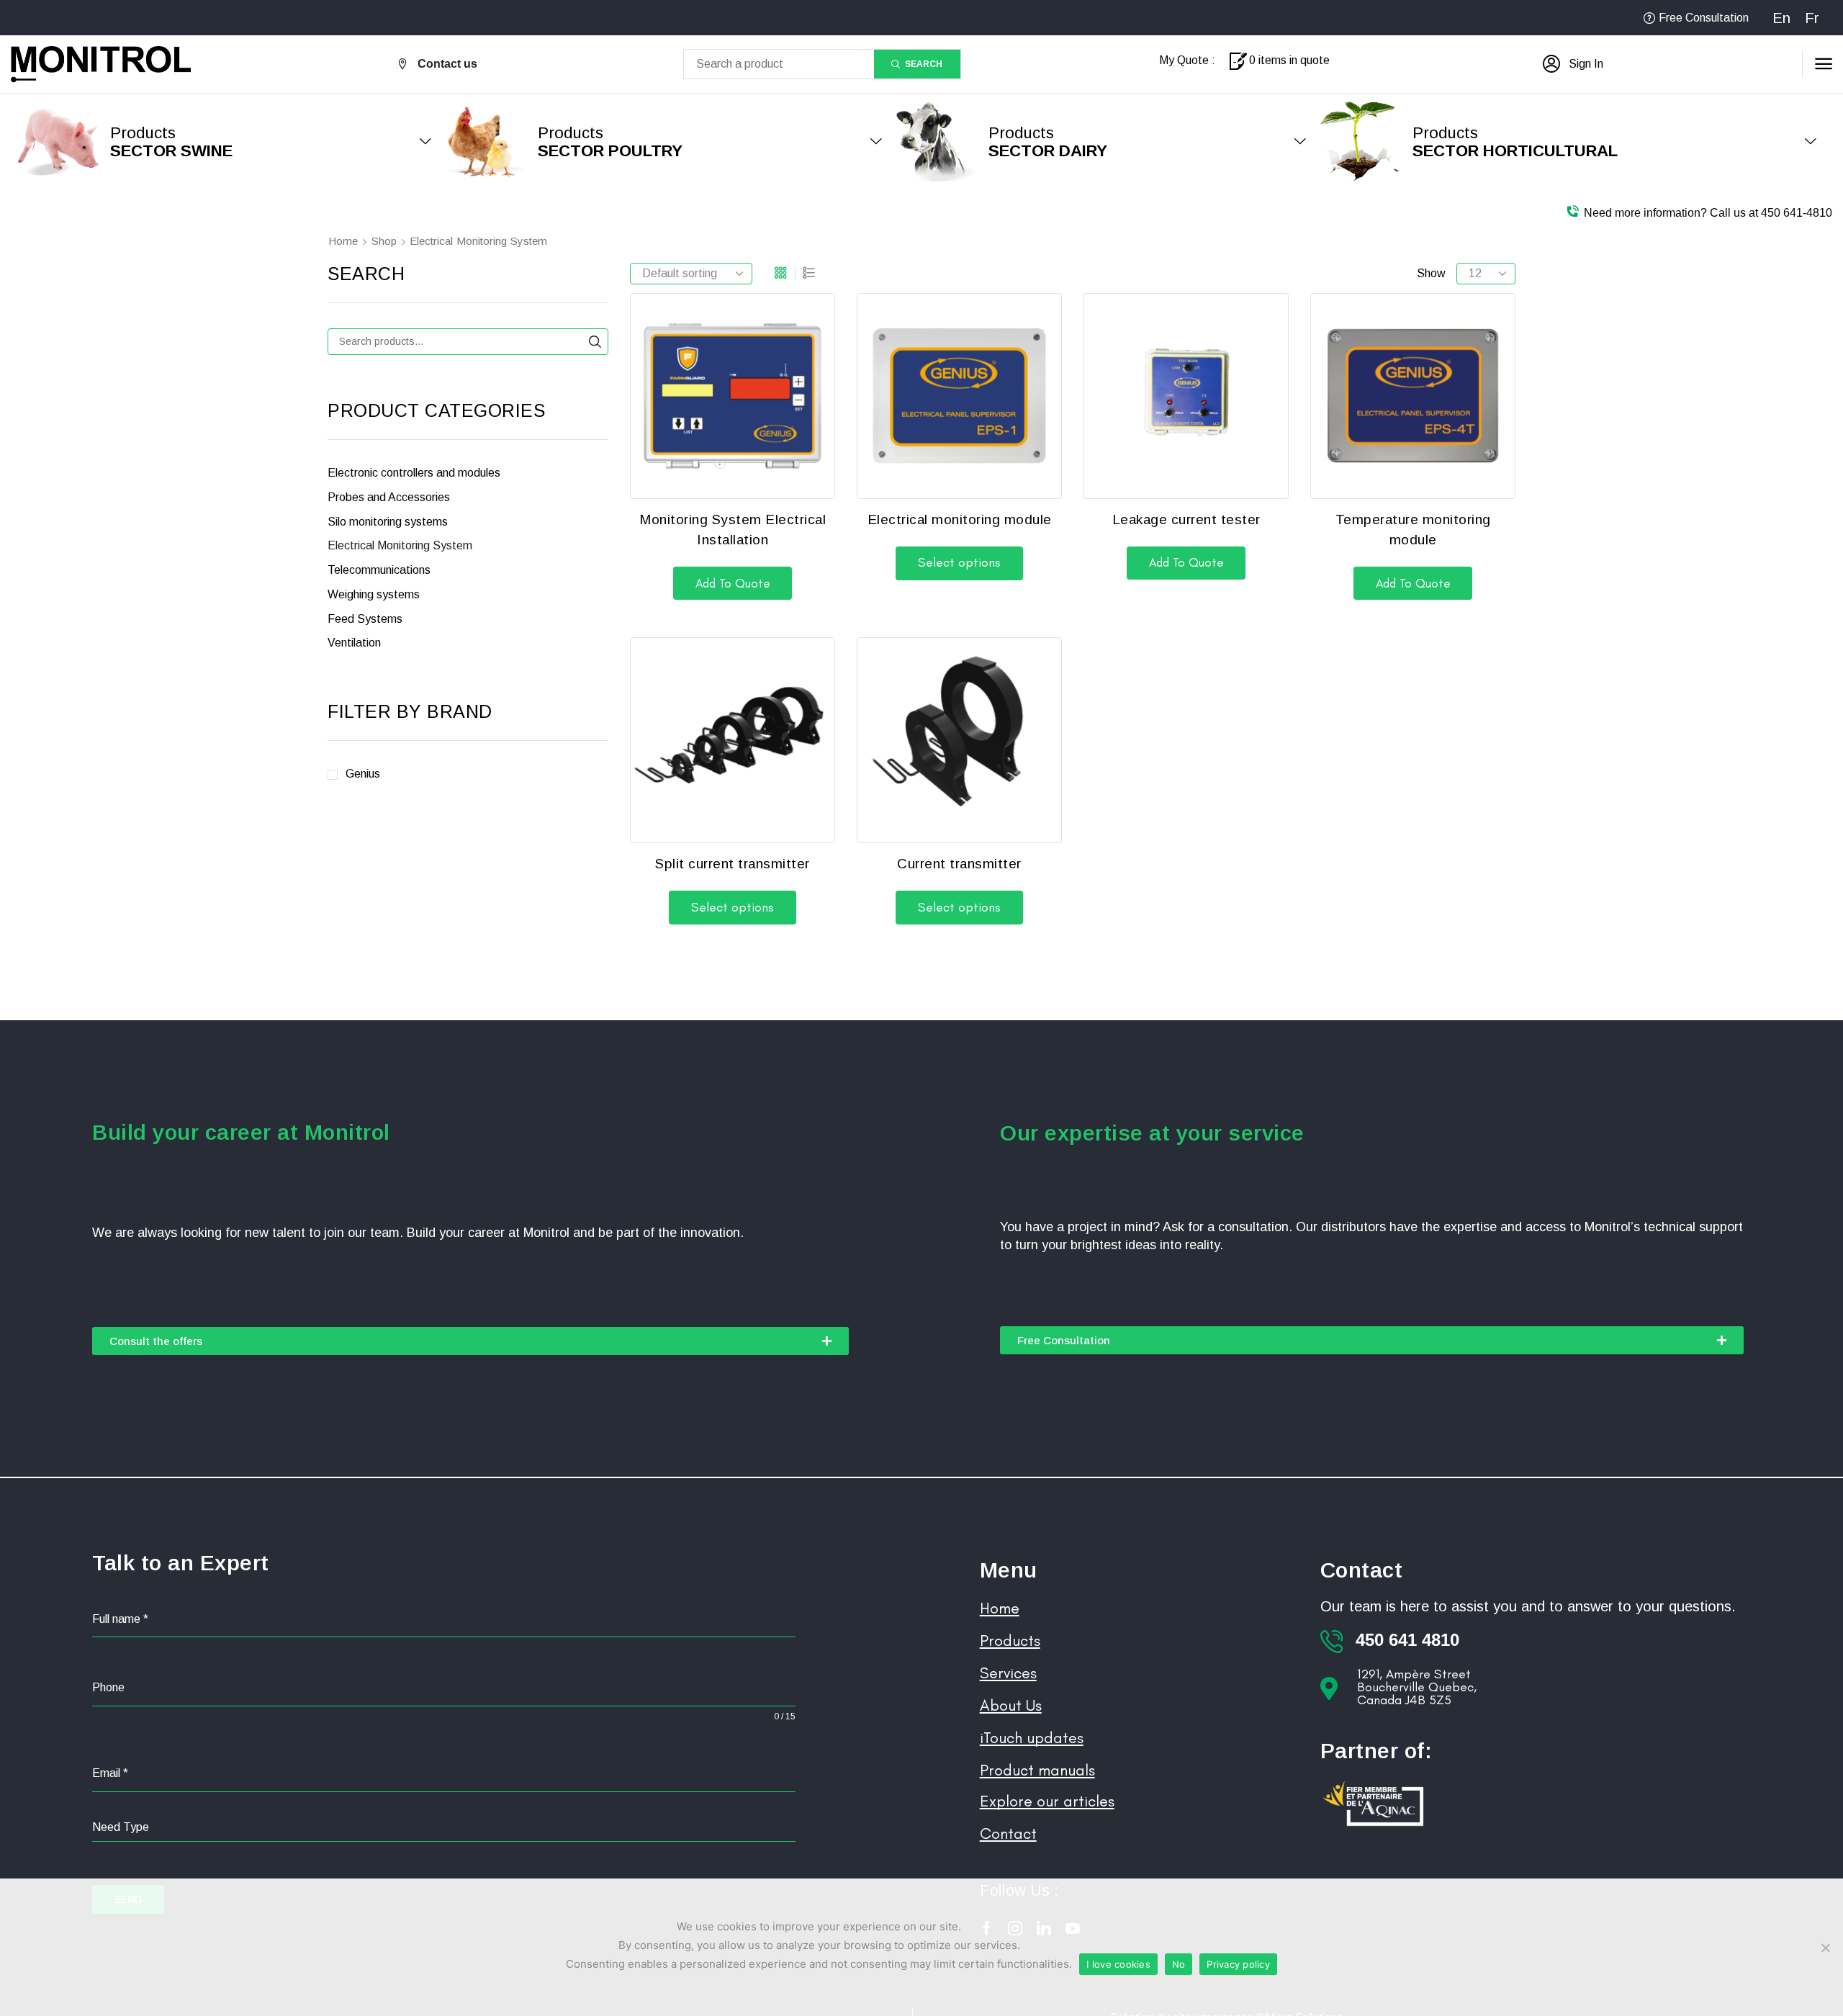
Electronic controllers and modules (414, 473)
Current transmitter (959, 864)
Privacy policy (1238, 1964)
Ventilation (354, 643)
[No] (1825, 1948)
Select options (959, 562)
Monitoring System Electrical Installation (733, 530)
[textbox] (444, 1827)
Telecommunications (379, 570)
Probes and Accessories (389, 497)
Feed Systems (365, 619)
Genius (363, 774)
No (1179, 1964)
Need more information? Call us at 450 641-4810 (1708, 213)
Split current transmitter (733, 864)
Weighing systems (374, 594)
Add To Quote (733, 583)
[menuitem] (1781, 18)
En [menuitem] (1781, 18)
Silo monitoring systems (388, 522)
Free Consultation (1704, 18)
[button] (1573, 64)
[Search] (595, 342)
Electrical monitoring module (960, 519)
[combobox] (444, 1828)
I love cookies (1118, 1964)
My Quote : (1187, 60)
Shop (384, 241)
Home (343, 241)
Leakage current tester (1186, 519)
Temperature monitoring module (1413, 530)
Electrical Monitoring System (400, 545)
